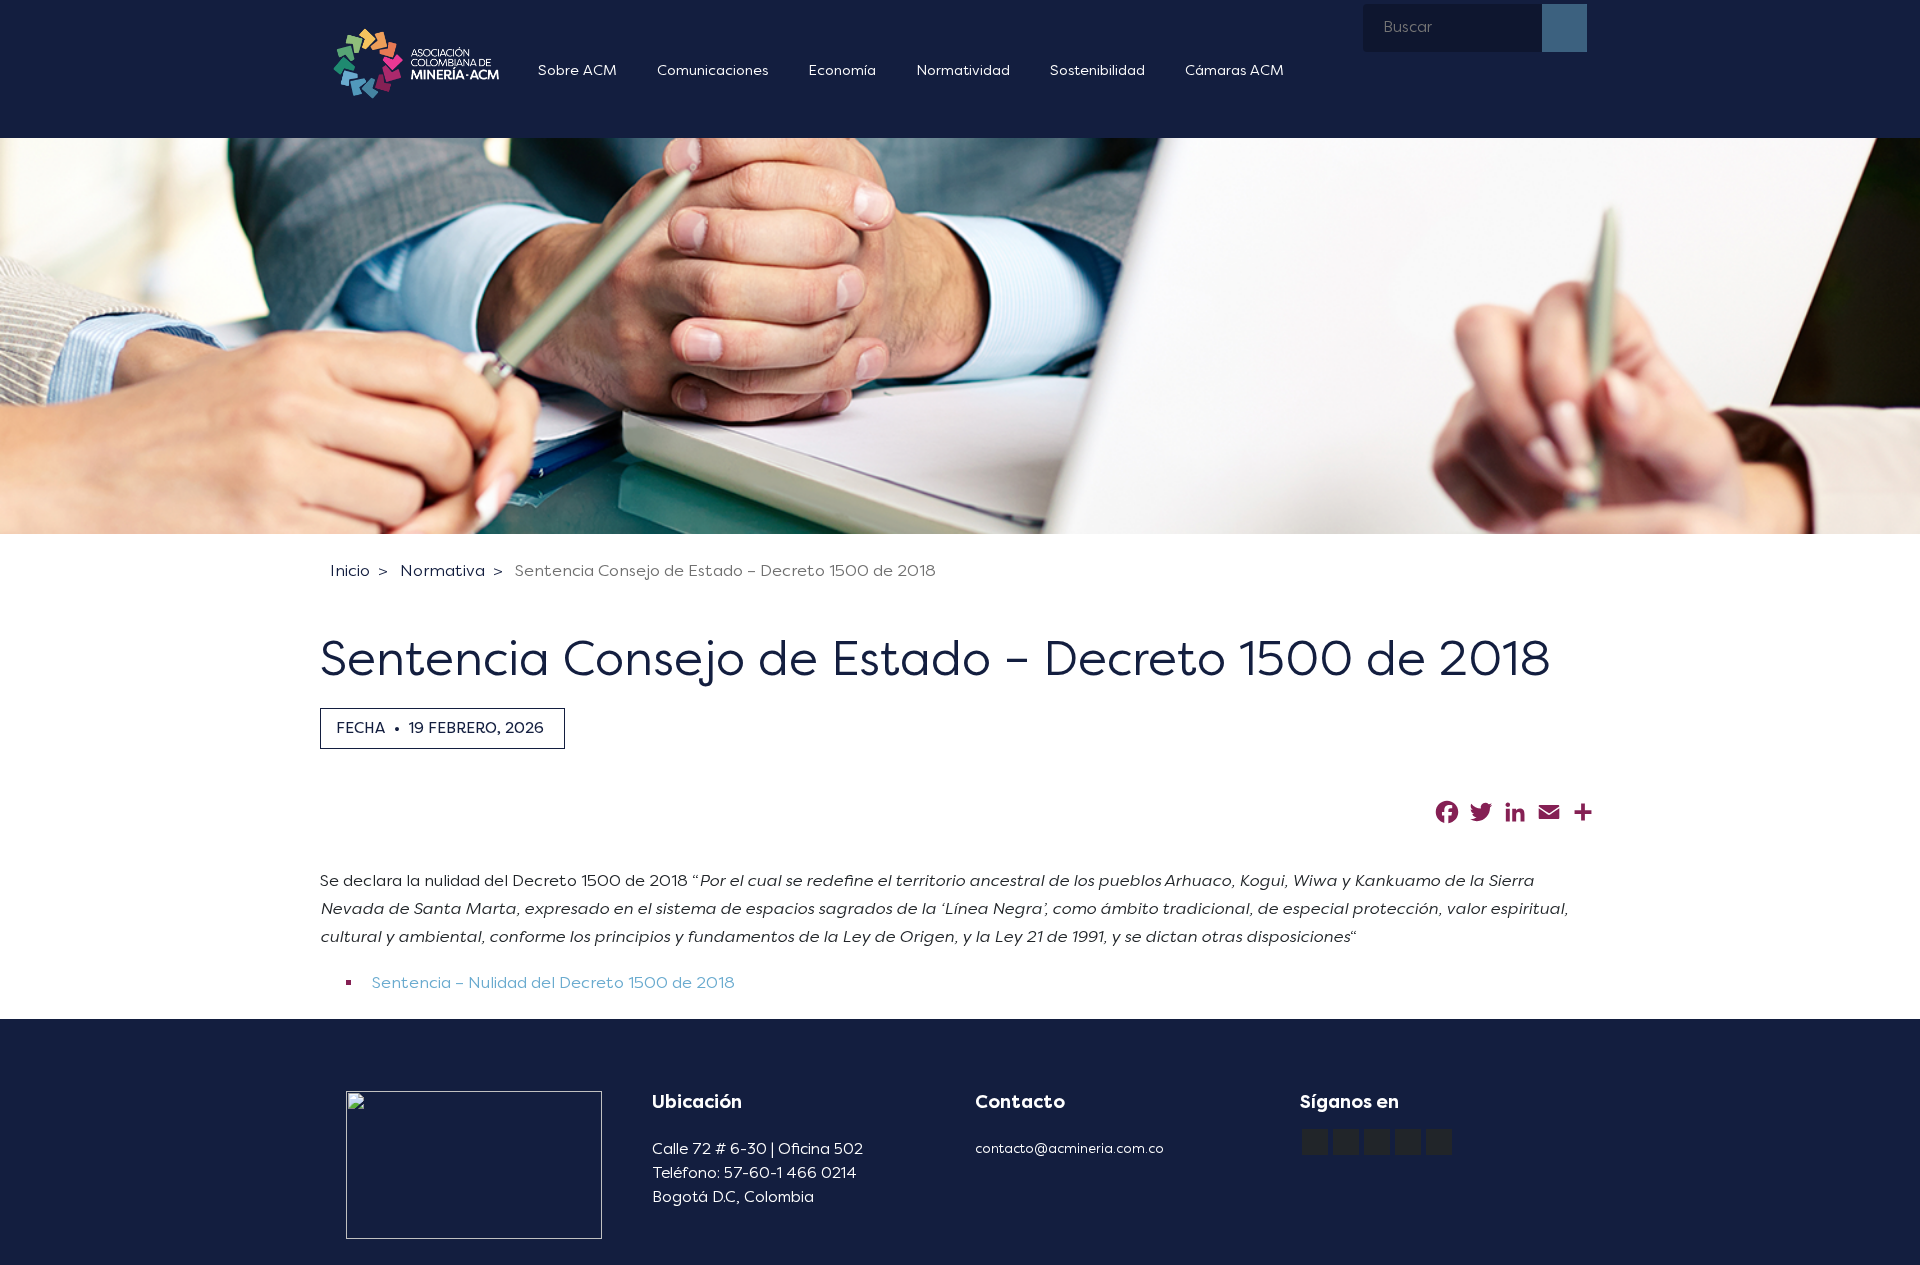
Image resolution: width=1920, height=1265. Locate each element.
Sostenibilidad (1097, 70)
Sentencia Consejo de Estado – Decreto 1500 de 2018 (725, 570)
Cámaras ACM (1234, 70)
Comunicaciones (712, 70)
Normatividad (963, 70)
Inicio (350, 570)
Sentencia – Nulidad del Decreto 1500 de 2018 (551, 982)
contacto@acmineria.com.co (1069, 1148)
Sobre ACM (577, 70)
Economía (842, 70)
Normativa (442, 570)
